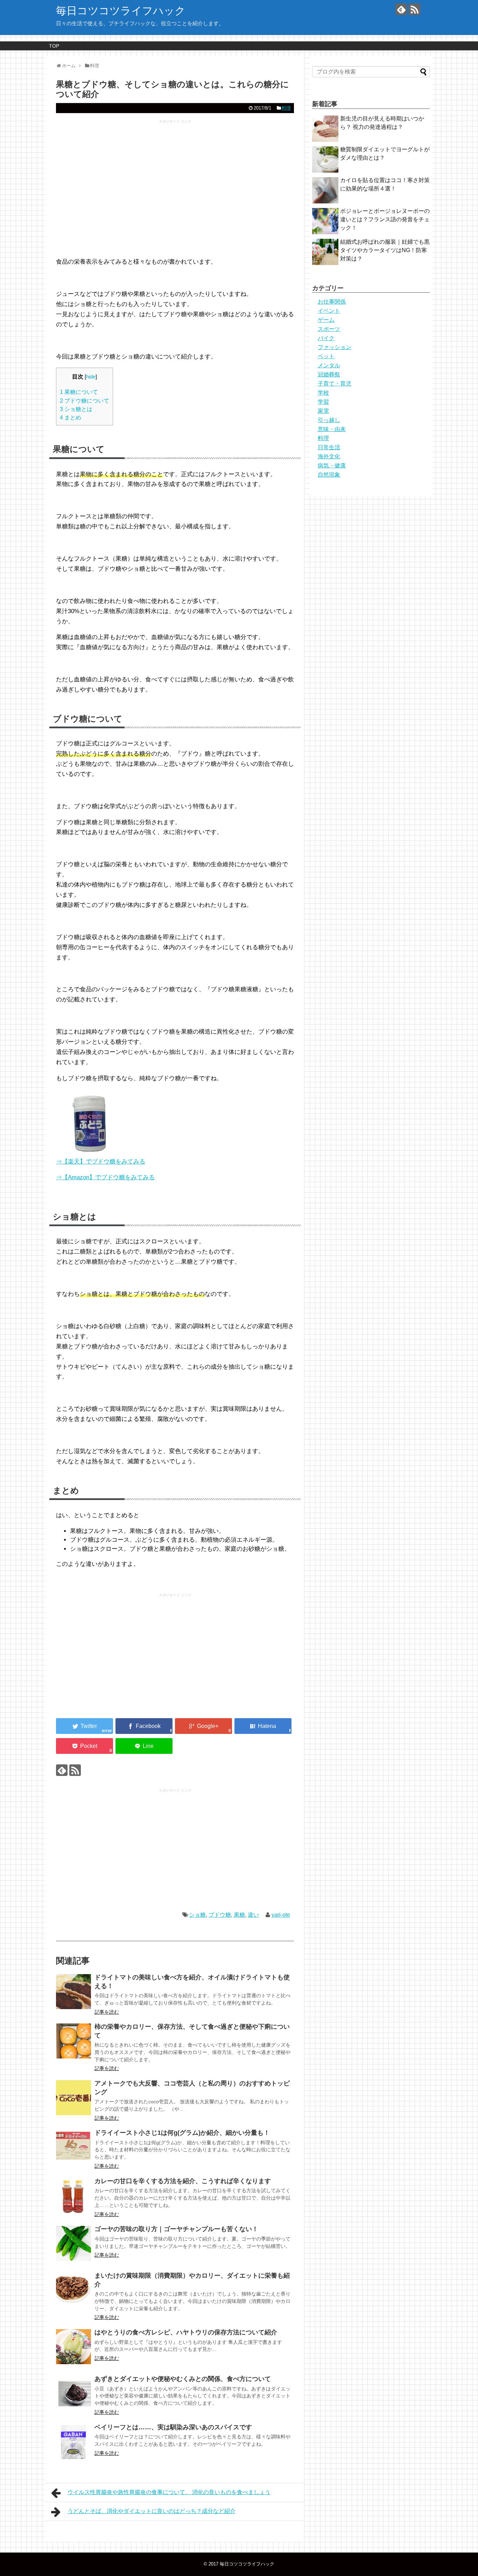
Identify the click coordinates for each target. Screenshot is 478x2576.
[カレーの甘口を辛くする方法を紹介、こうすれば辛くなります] (73, 2195)
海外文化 (329, 456)
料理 (286, 108)
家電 (323, 411)
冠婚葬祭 (329, 374)
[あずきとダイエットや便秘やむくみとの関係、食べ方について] (73, 2393)
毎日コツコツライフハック (121, 11)
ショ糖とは (76, 409)
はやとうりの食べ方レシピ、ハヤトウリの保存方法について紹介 (186, 2332)
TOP (54, 46)
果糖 (239, 1915)
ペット (326, 356)
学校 (323, 393)
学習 (323, 402)
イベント (329, 311)
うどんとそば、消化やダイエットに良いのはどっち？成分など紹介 (152, 2511)
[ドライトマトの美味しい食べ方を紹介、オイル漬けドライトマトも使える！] (73, 1992)
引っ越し (329, 420)
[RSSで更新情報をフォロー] (414, 9)
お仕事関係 (332, 302)
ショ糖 (197, 1915)
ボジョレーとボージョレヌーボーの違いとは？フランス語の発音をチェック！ (385, 219)
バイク (326, 338)
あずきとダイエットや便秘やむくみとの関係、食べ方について (183, 2379)
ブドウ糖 (220, 1915)
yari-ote (281, 1915)
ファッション (335, 347)
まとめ (71, 417)
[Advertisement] (175, 192)
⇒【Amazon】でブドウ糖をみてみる (105, 1177)
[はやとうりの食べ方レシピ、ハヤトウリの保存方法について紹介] (73, 2347)
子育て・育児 (335, 384)
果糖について (79, 392)
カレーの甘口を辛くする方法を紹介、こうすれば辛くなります (183, 2181)
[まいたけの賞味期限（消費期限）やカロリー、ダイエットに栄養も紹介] (73, 2290)
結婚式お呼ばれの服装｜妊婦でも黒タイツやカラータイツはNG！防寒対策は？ (385, 250)
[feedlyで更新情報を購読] (401, 9)
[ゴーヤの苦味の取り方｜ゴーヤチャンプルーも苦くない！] (73, 2243)
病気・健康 (332, 466)
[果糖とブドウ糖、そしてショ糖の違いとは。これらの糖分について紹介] (263, 1726)
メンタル (329, 365)
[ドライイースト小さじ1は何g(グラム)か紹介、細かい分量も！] (73, 2147)
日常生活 (329, 447)
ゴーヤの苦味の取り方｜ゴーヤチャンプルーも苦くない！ (176, 2229)
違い (253, 1915)
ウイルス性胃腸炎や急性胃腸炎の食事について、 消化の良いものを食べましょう (169, 2492)
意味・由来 (332, 429)
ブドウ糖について (85, 401)
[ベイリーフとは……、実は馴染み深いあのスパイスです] (73, 2442)
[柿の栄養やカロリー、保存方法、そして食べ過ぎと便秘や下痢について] (73, 2041)
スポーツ (329, 329)
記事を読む (107, 2012)
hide (91, 377)
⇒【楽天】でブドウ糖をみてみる (101, 1162)
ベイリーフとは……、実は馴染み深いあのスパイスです (173, 2427)
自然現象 (329, 475)
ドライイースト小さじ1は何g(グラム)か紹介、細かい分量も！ (182, 2133)
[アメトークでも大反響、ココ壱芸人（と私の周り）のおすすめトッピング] (73, 2098)
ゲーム (326, 320)
